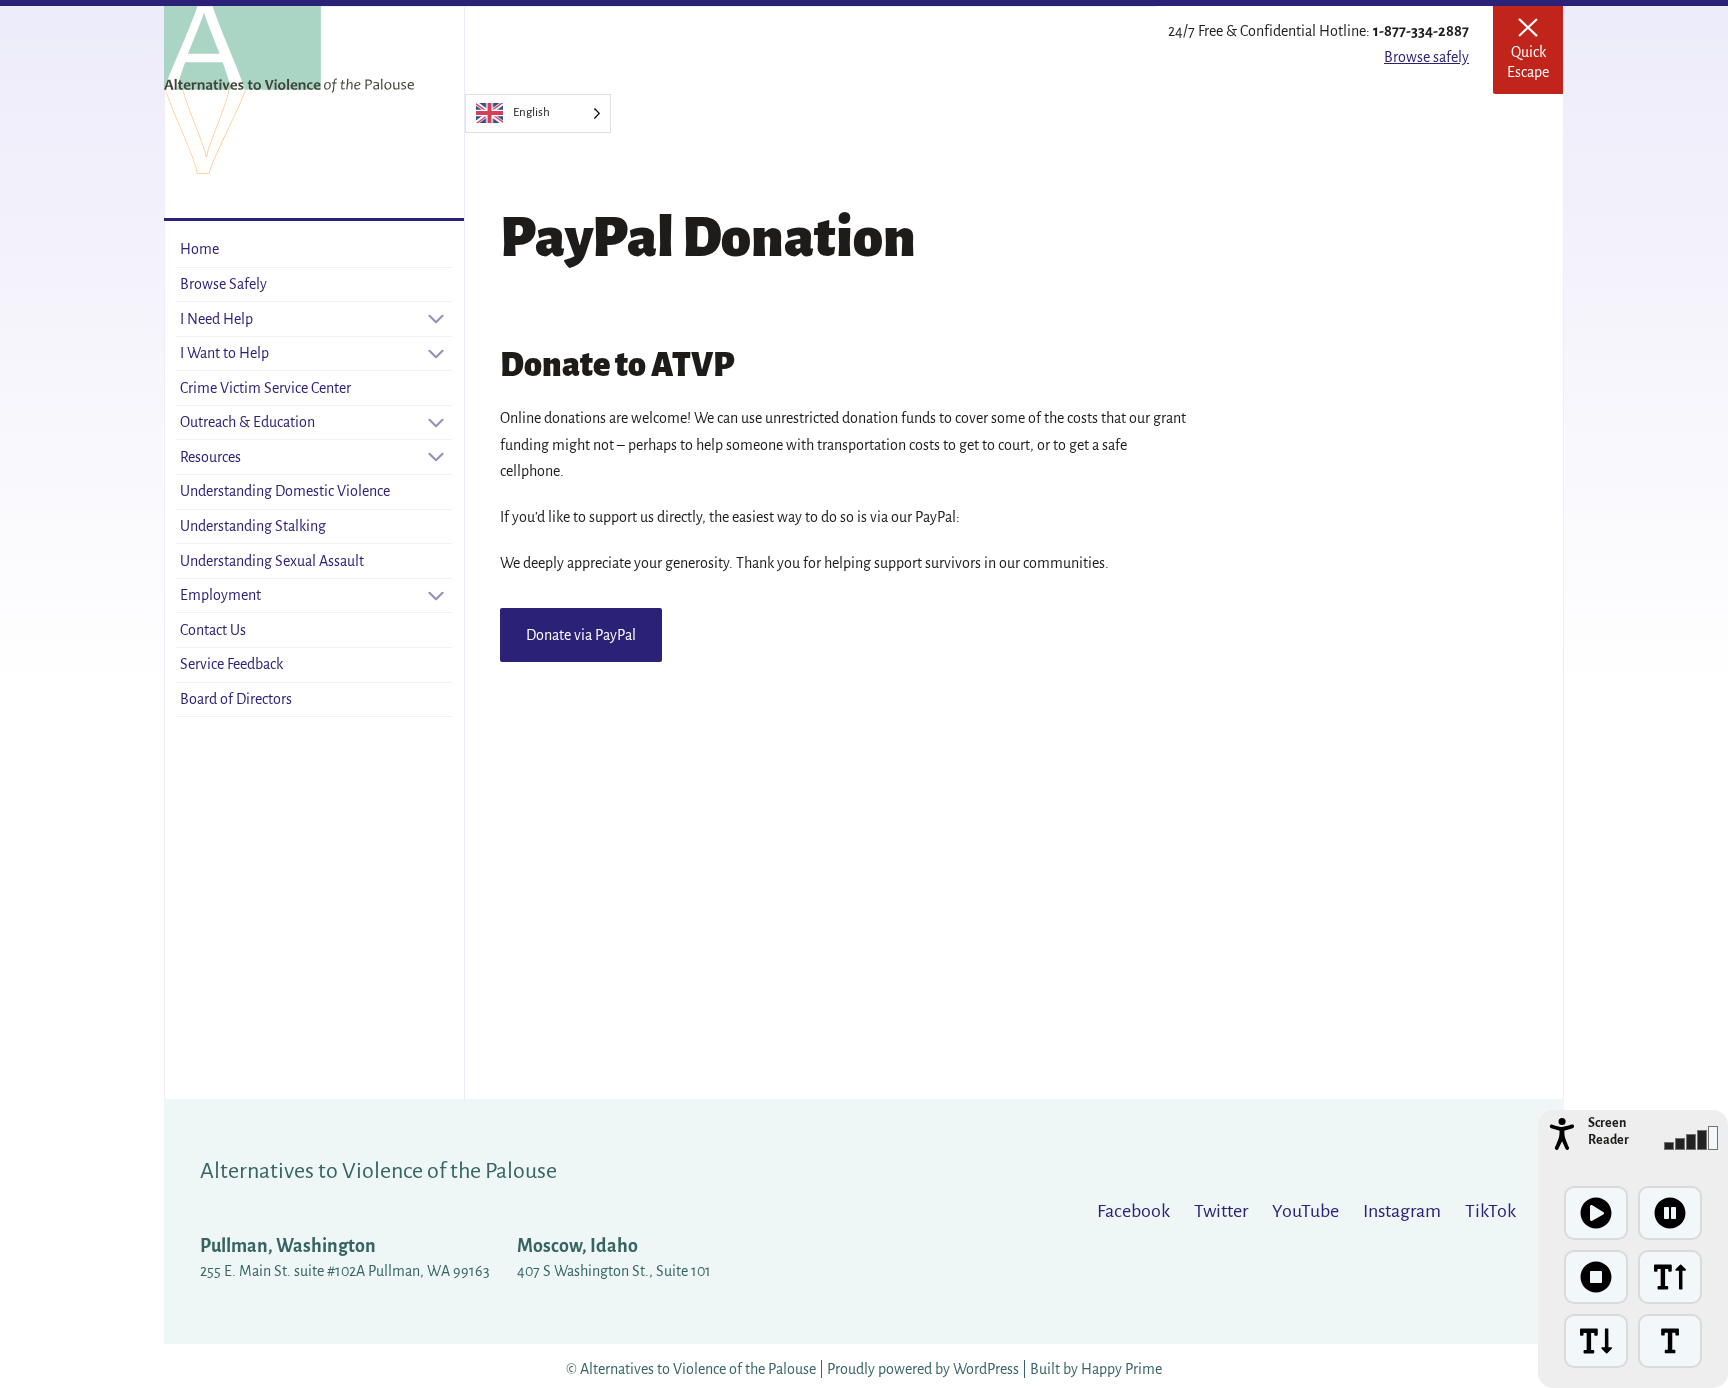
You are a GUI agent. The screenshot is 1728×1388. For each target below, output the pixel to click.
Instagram (1402, 1211)
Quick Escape (1535, 57)
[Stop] (1596, 1277)
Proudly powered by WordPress (924, 1369)
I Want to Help (224, 353)
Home (199, 249)
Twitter (1221, 1211)
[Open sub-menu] (436, 318)
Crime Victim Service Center (265, 388)
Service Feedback (231, 664)
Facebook (1133, 1211)
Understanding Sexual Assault (272, 561)
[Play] (1596, 1213)
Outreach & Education (247, 422)
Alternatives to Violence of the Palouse (378, 1171)
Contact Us (213, 630)
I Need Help (216, 318)
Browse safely (1426, 57)
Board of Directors (236, 699)
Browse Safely (223, 284)
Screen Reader (1608, 1131)
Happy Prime (1121, 1369)
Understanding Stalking (253, 526)
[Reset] (1670, 1341)
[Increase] (1670, 1277)
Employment (220, 595)
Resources (210, 457)
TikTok (1490, 1211)
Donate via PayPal (581, 635)
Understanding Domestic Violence (285, 491)
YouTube (1305, 1211)
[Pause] (1670, 1213)
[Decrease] (1596, 1341)
